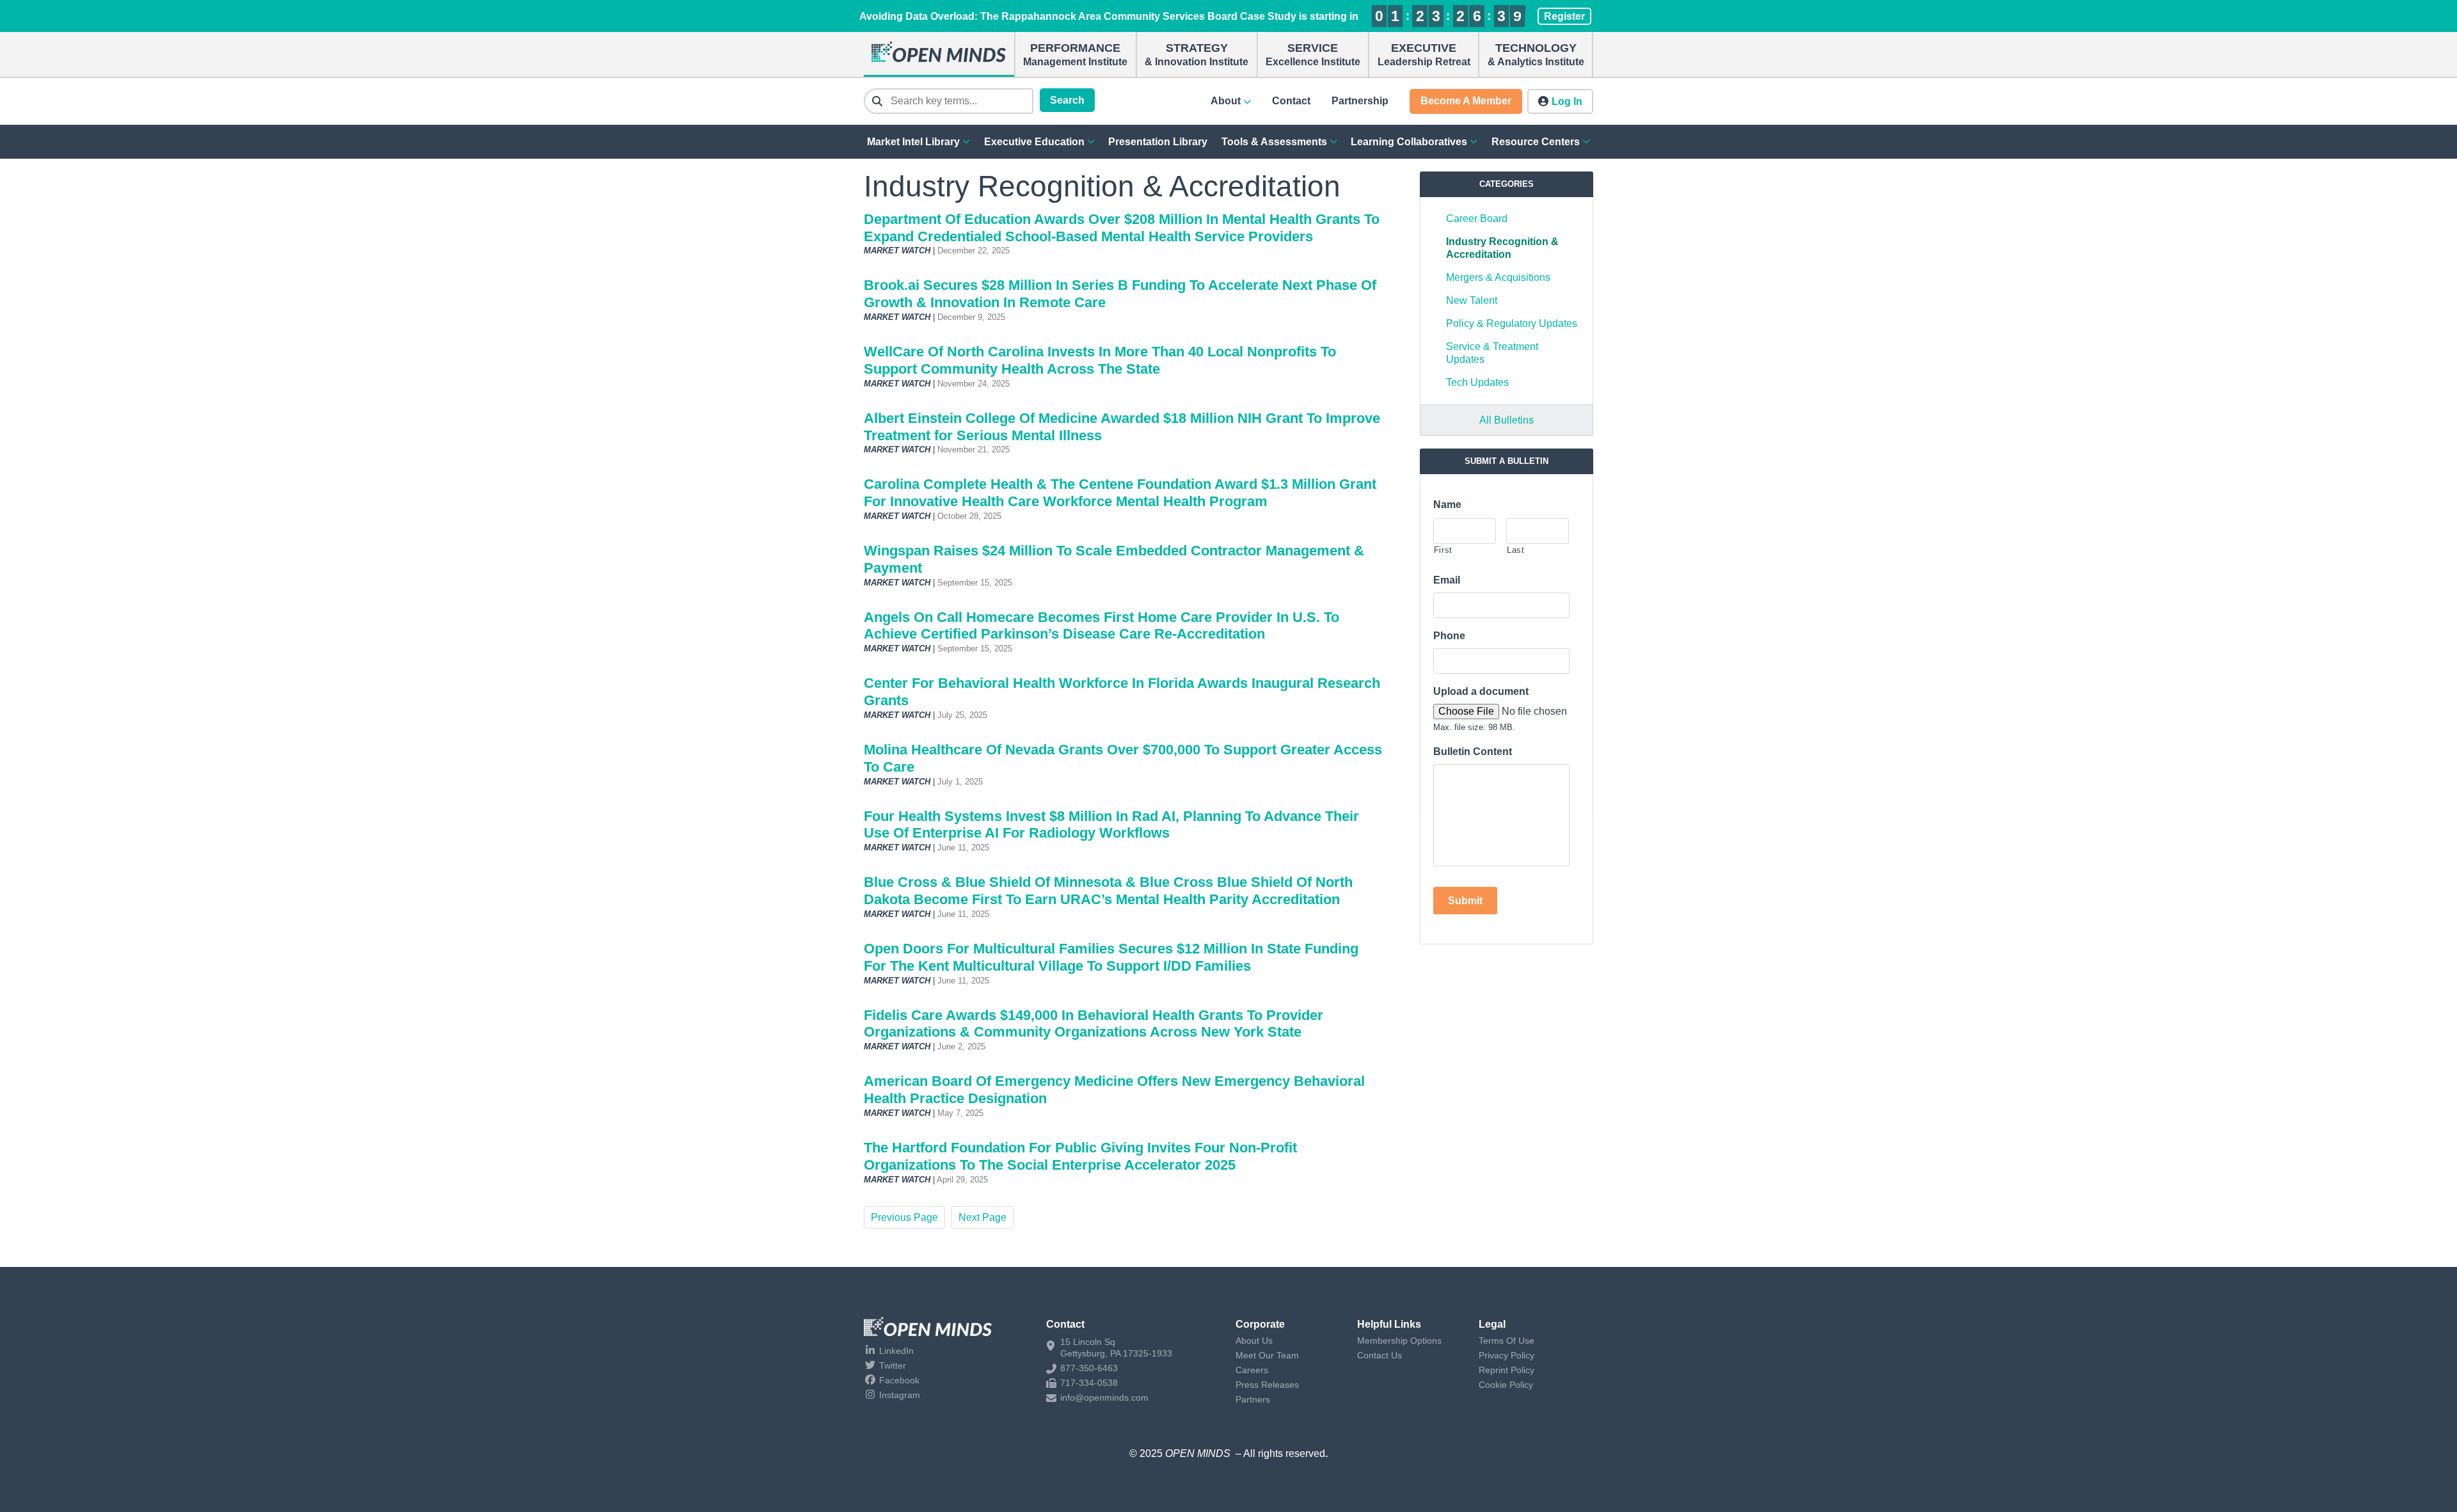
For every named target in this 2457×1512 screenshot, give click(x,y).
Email (1447, 580)
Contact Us (1380, 1355)
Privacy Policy (1507, 1355)
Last (1516, 550)
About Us (1254, 1341)
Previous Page (904, 1217)
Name (1447, 505)
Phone (1449, 636)
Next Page (982, 1217)
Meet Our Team (1267, 1355)
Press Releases (1267, 1385)
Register (1564, 16)
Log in (1567, 101)
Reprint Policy (1507, 1370)
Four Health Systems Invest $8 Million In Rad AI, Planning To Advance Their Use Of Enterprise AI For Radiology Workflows (1111, 825)
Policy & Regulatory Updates (1512, 323)
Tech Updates (1477, 382)
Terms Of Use (1507, 1341)
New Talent (1472, 300)
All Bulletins (1507, 420)
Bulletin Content (1473, 752)
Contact (1291, 101)
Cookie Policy (1506, 1385)
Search (1067, 100)
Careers (1252, 1370)
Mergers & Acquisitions (1498, 277)
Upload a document (1481, 691)
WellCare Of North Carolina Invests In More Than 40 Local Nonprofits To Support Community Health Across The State (1100, 360)
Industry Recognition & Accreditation (1502, 248)
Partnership (1360, 101)
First (1443, 550)
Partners (1253, 1399)
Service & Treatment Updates (1492, 353)
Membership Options (1399, 1341)
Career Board (1477, 219)
